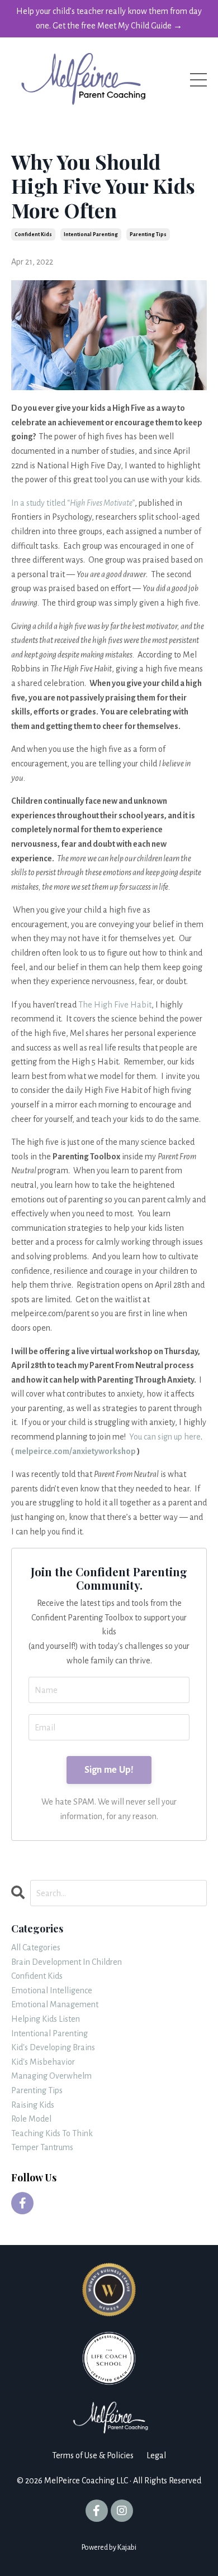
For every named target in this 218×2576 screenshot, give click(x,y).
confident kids (33, 234)
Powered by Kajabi (109, 2548)
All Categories (36, 1947)
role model (31, 2119)
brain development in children (67, 1962)
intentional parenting (91, 234)
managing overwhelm (51, 2076)
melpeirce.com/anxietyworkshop (75, 1451)
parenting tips (148, 234)
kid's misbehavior (43, 2062)
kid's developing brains (53, 2047)
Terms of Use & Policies (93, 2455)
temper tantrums (42, 2147)
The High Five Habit (115, 1005)
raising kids (33, 2105)
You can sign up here (165, 1437)
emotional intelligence (52, 1990)
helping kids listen (46, 2019)
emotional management (55, 2004)
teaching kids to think (52, 2133)
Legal (156, 2455)
